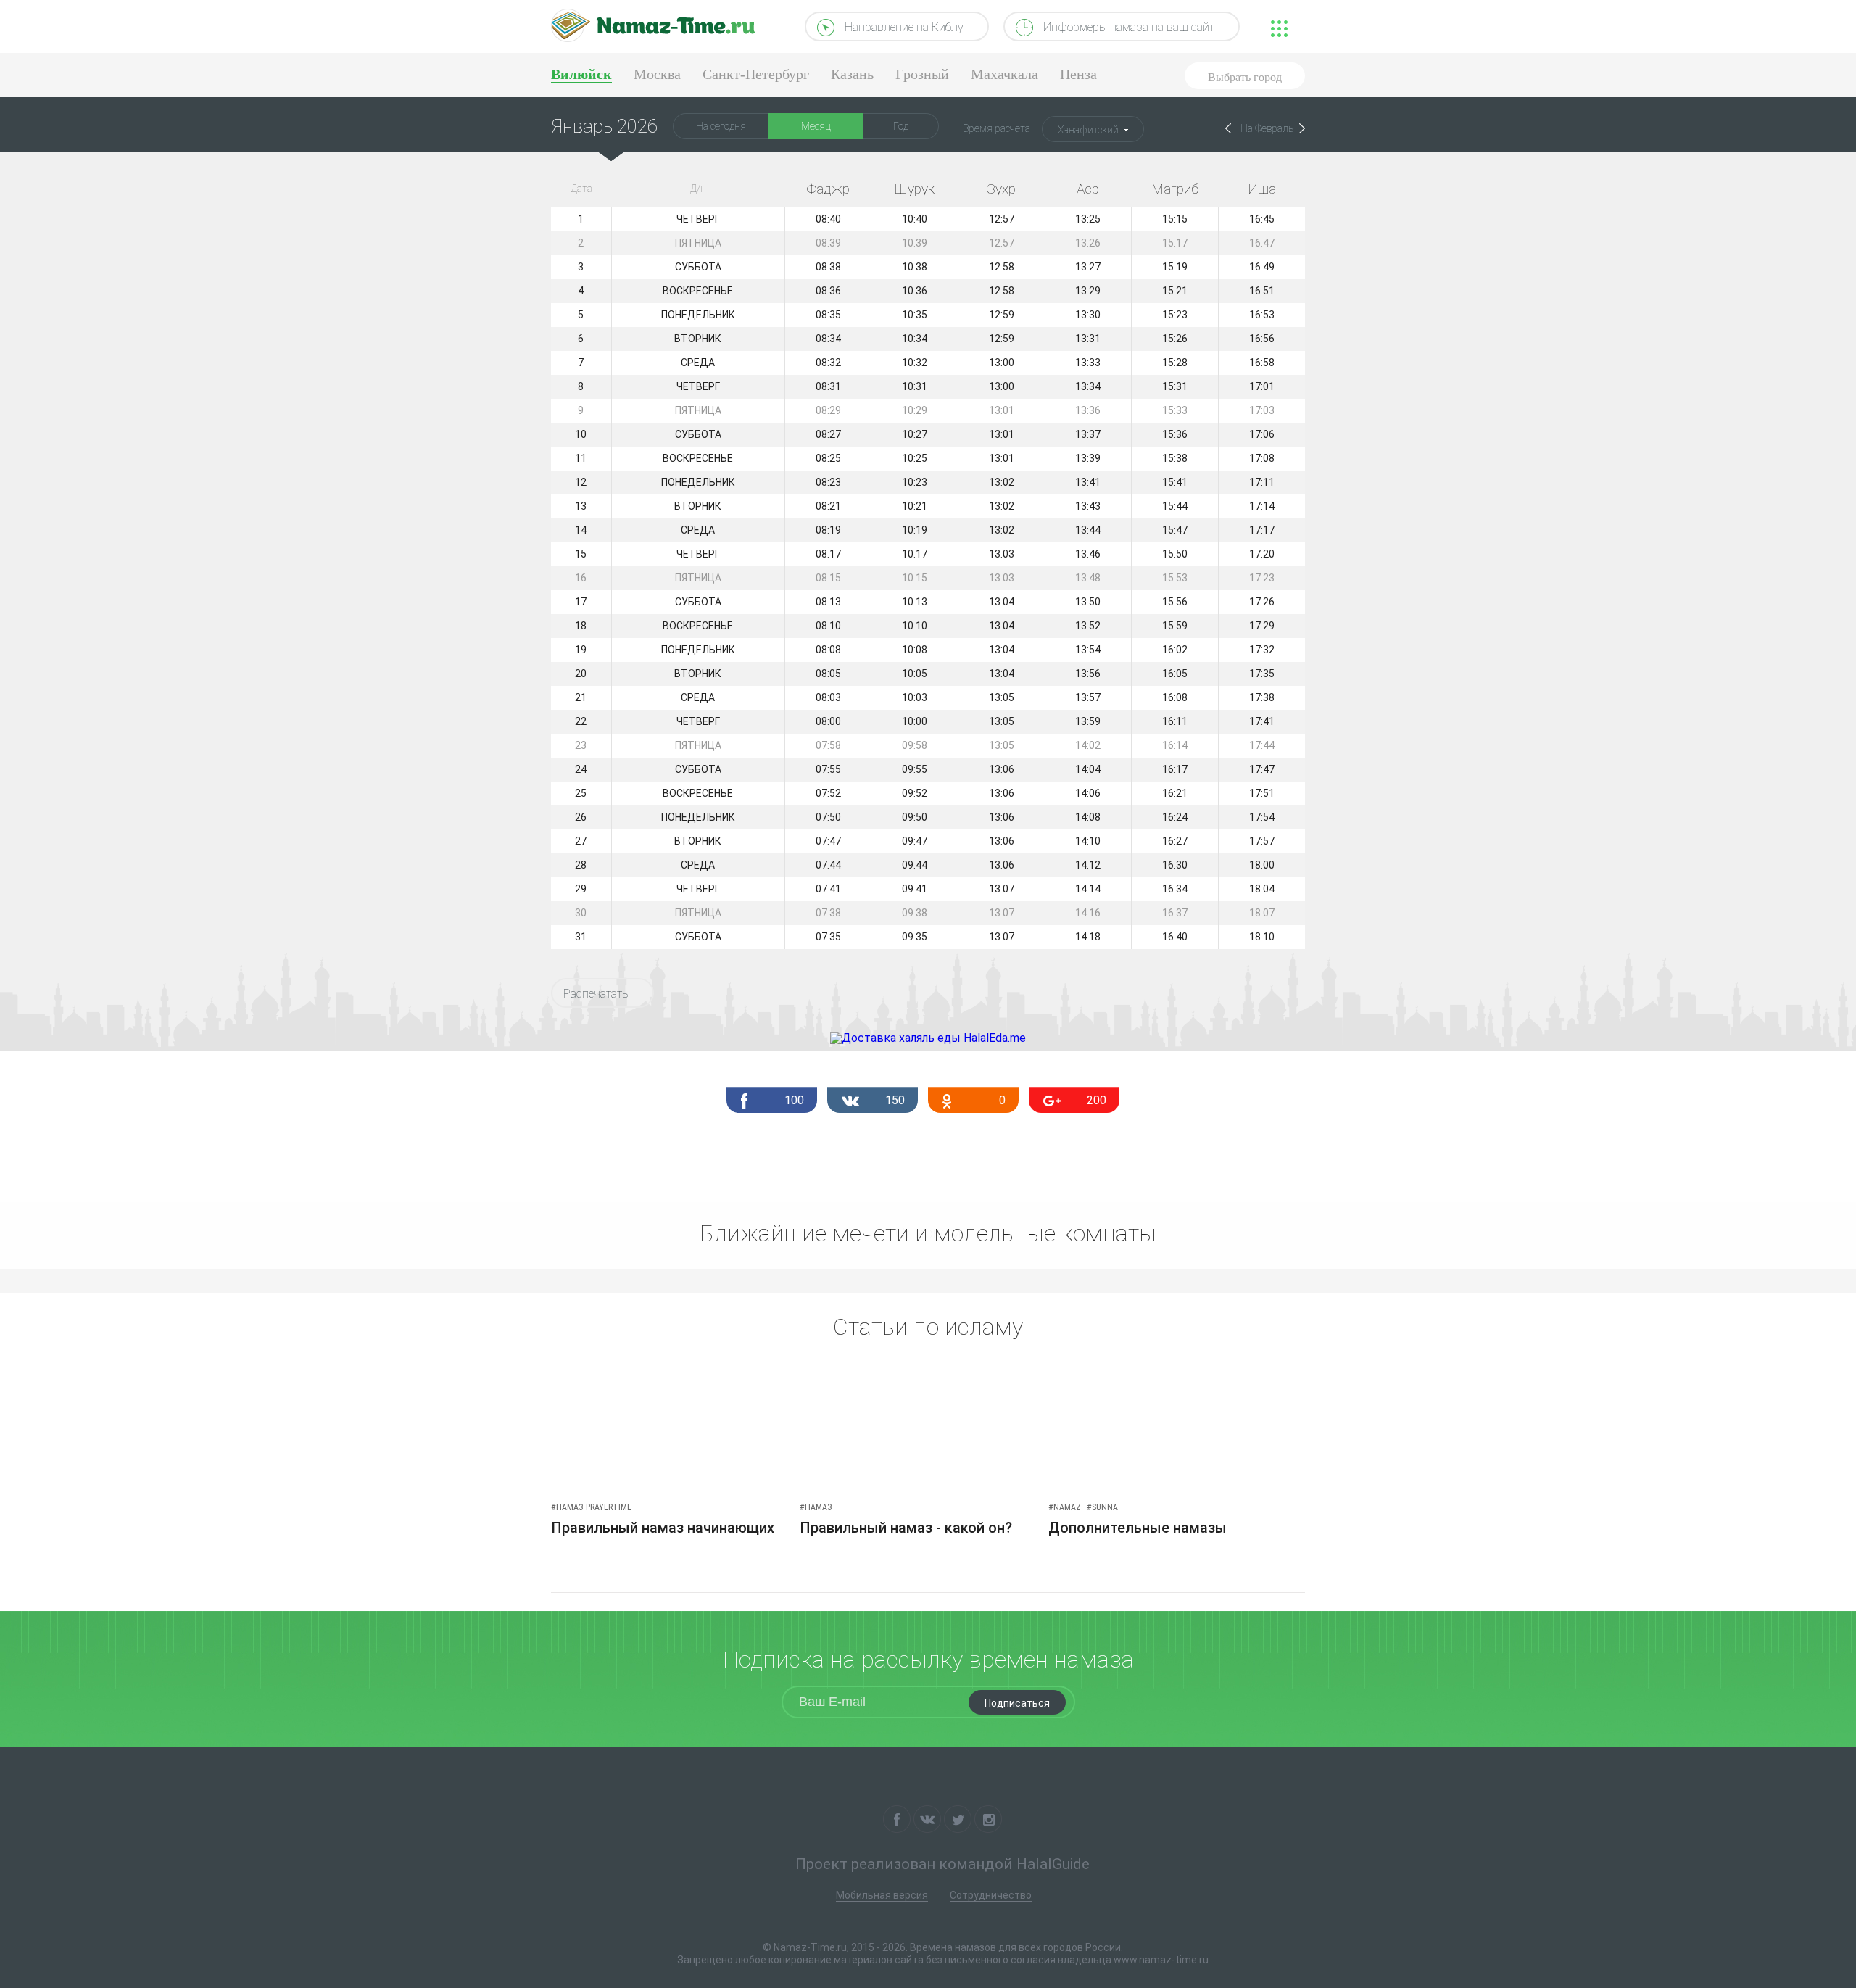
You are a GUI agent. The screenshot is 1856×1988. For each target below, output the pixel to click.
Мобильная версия (882, 1895)
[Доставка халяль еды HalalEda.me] (928, 1038)
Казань (852, 74)
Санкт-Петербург (756, 74)
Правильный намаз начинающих (663, 1528)
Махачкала (1004, 74)
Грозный (922, 74)
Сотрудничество (991, 1895)
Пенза (1078, 74)
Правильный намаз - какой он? (906, 1528)
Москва (657, 74)
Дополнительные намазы (1138, 1528)
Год (901, 126)
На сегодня (721, 126)
